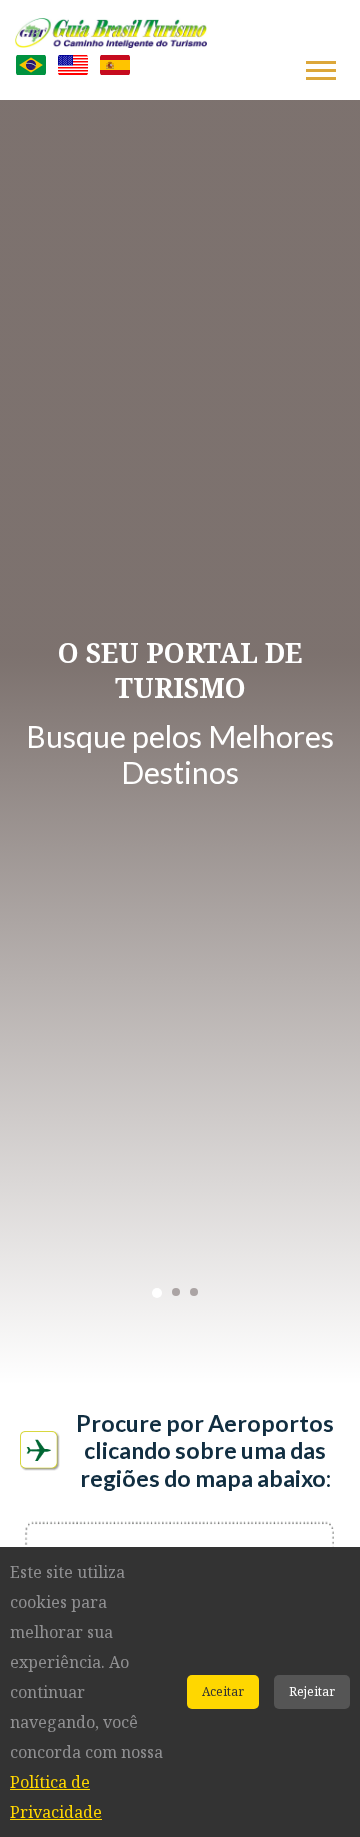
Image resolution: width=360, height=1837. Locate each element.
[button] (319, 66)
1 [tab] (157, 1293)
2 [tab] (176, 1292)
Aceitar (223, 1691)
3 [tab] (194, 1292)
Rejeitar (312, 1691)
